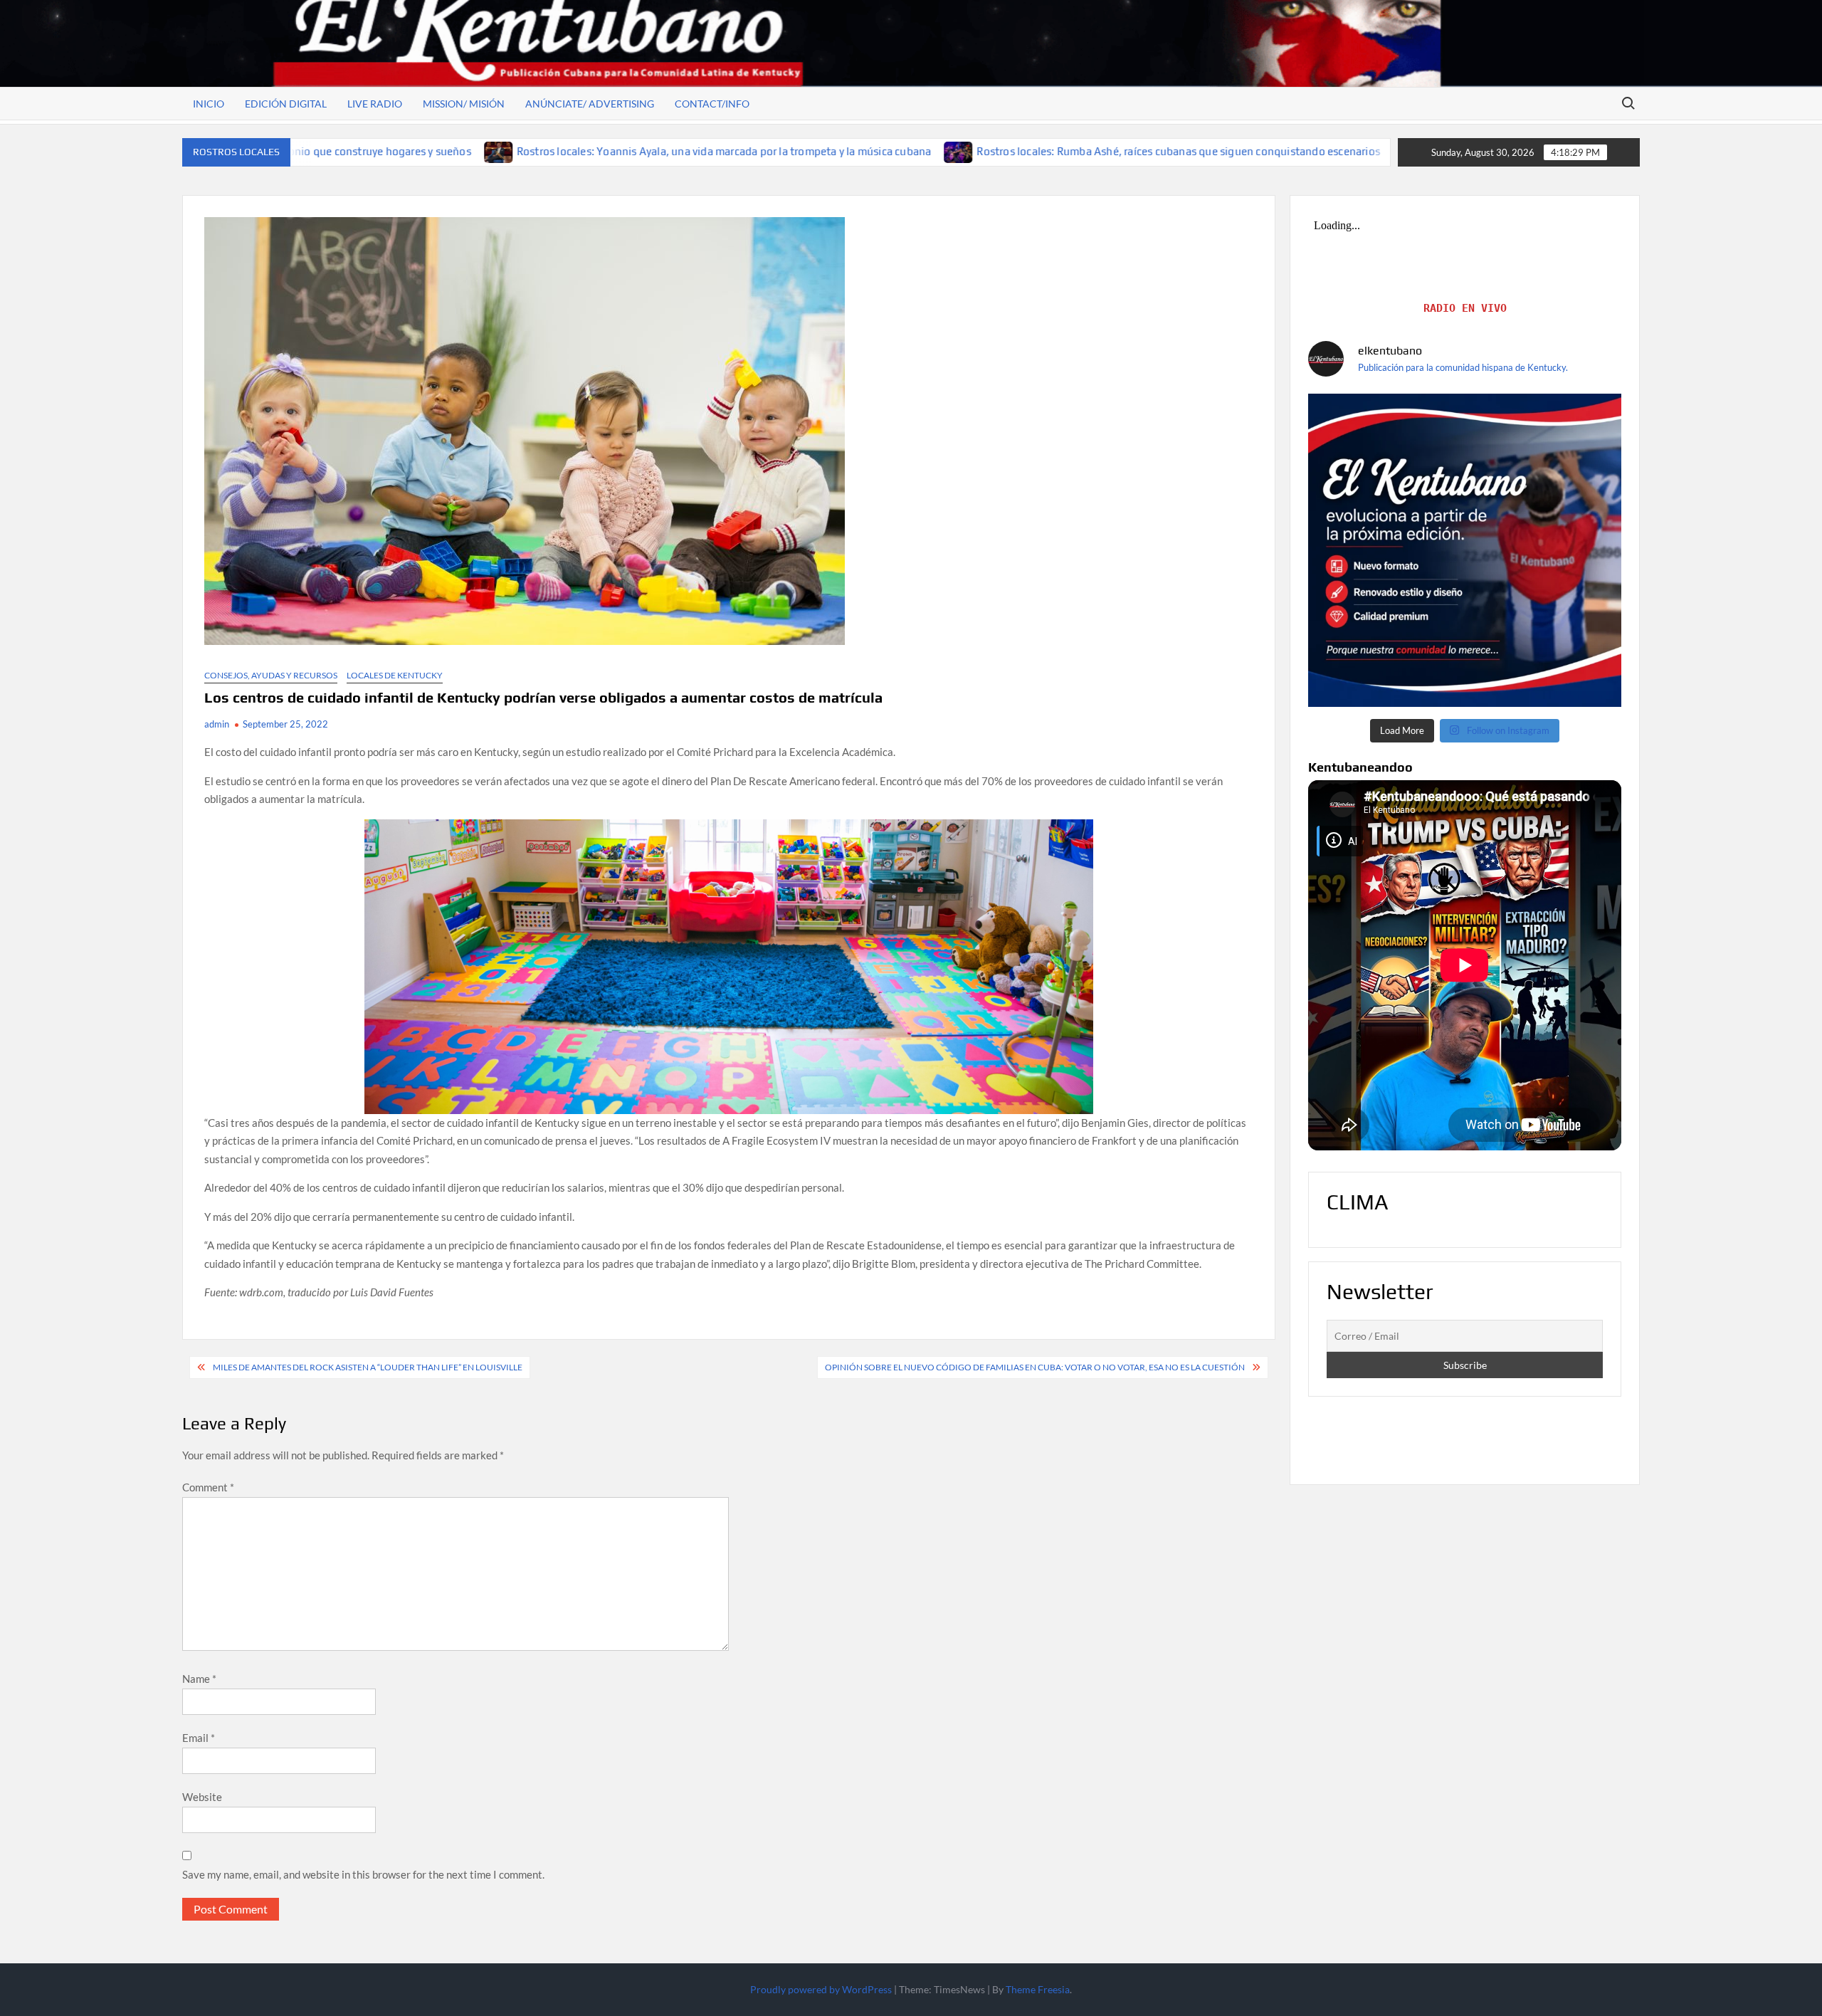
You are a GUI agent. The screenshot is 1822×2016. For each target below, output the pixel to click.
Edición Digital (286, 104)
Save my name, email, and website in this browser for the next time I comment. (363, 1874)
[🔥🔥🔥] (1465, 550)
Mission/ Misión (464, 104)
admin (217, 724)
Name (199, 1679)
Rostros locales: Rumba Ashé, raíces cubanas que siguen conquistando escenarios (995, 151)
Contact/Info (712, 104)
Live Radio (375, 104)
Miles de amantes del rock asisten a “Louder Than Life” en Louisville (368, 1367)
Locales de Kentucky (395, 675)
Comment (208, 1487)
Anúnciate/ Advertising (590, 104)
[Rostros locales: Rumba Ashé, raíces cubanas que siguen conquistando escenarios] (775, 151)
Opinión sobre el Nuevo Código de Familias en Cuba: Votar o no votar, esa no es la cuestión (1035, 1367)
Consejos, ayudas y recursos (271, 675)
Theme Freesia (1038, 1989)
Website (202, 1797)
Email (199, 1738)
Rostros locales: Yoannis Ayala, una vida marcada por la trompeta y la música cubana (540, 151)
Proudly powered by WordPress (821, 1989)
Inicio (209, 104)
